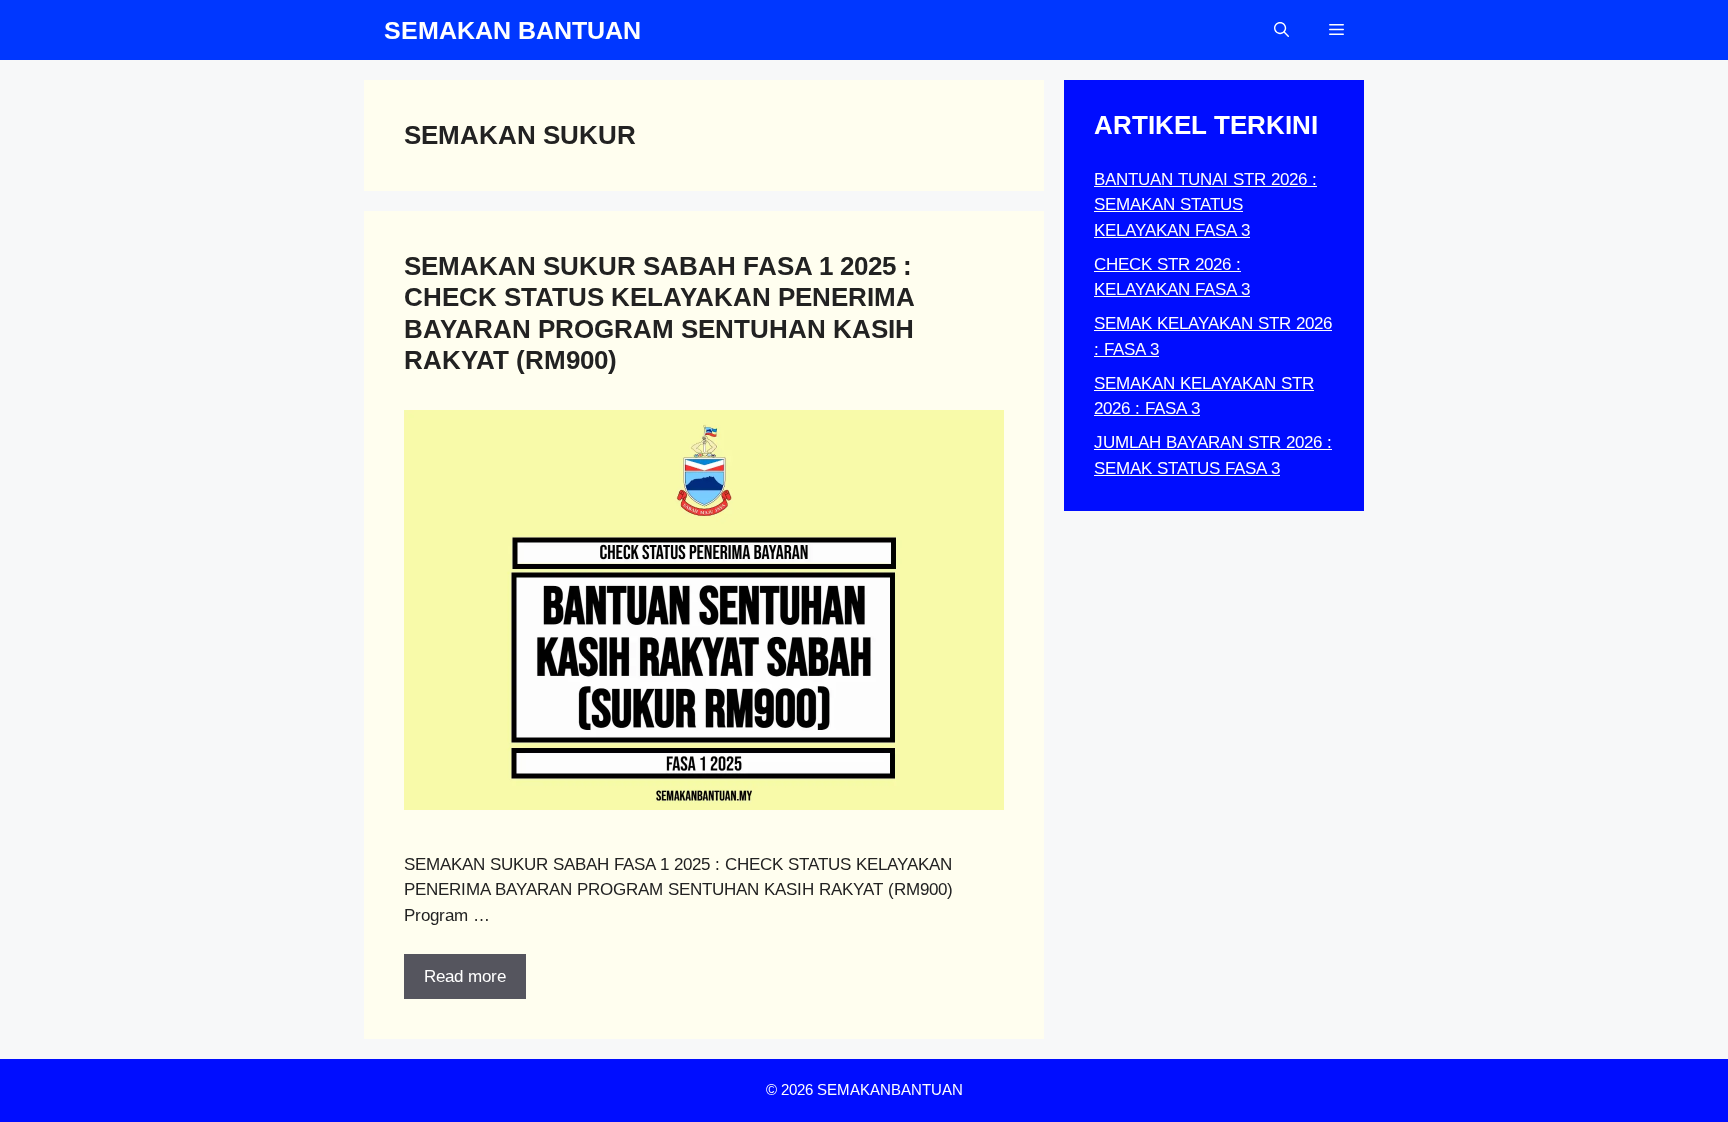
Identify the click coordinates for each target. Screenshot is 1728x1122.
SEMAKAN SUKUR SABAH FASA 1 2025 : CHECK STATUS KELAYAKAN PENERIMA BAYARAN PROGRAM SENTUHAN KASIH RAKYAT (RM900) (659, 313)
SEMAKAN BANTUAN (512, 30)
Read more (465, 976)
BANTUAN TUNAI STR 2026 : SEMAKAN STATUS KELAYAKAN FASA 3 (1205, 205)
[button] (1281, 30)
